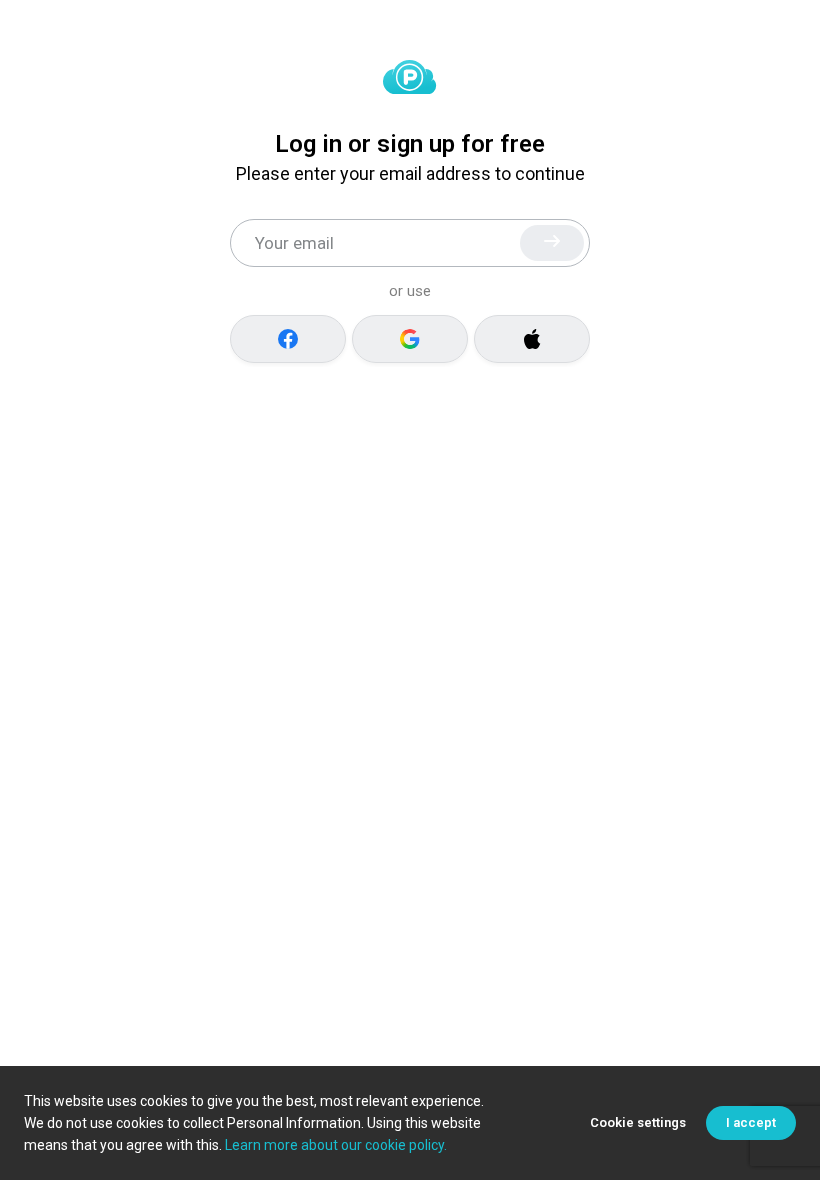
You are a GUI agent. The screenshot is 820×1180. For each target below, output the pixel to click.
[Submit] (552, 243)
